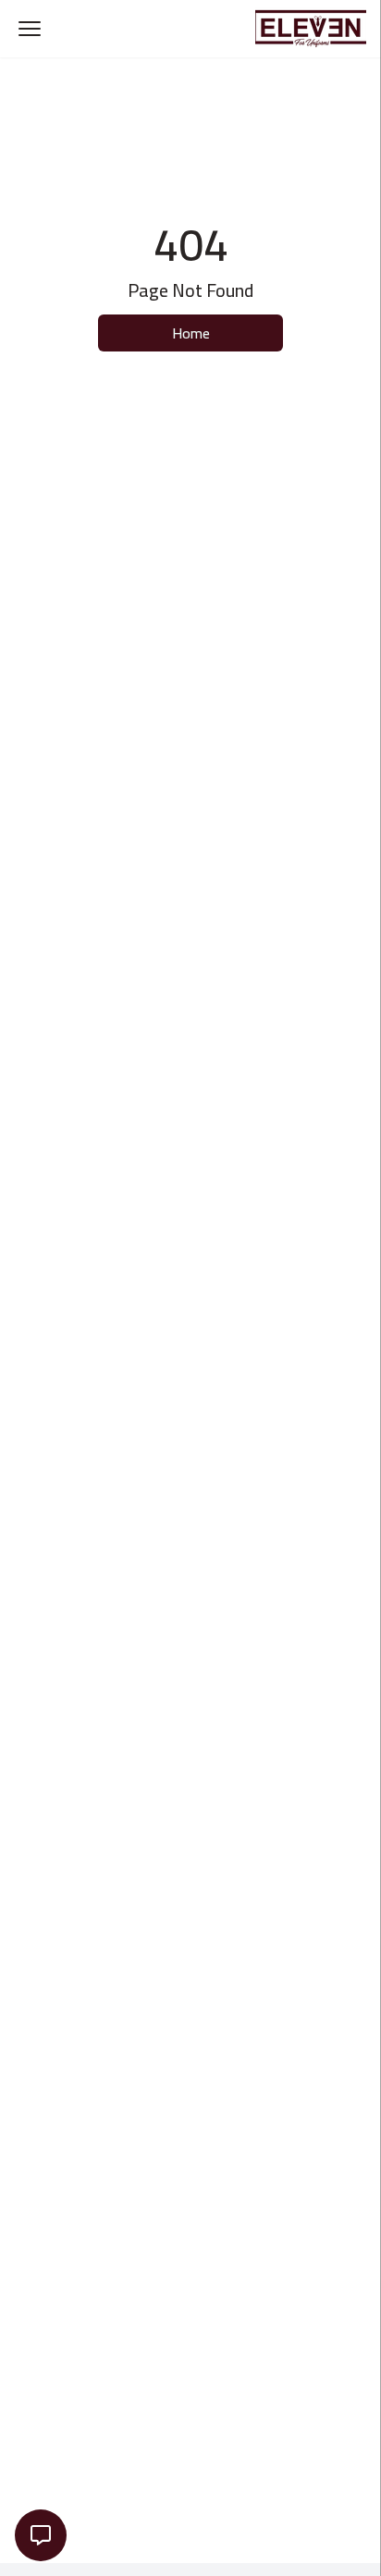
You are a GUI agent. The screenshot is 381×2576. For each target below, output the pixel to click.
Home (191, 333)
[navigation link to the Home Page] (311, 29)
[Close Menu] (30, 29)
